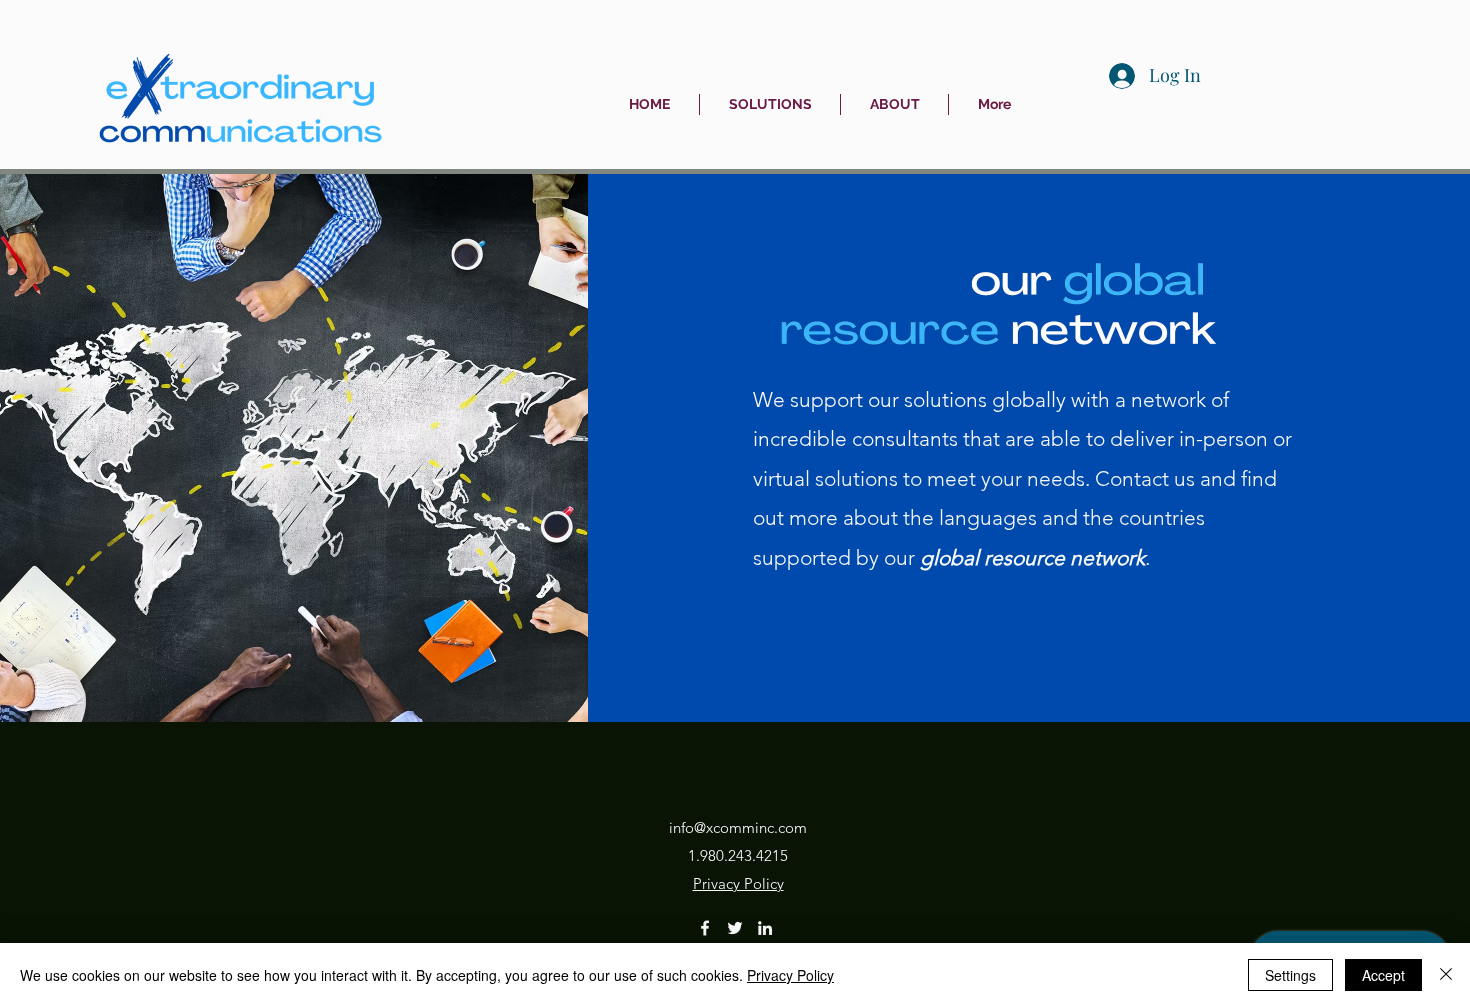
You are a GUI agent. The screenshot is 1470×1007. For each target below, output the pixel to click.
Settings (1290, 975)
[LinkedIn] (765, 928)
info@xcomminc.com (738, 827)
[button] (770, 104)
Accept (1383, 975)
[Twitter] (735, 928)
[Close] (1446, 975)
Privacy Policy (790, 975)
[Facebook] (705, 928)
